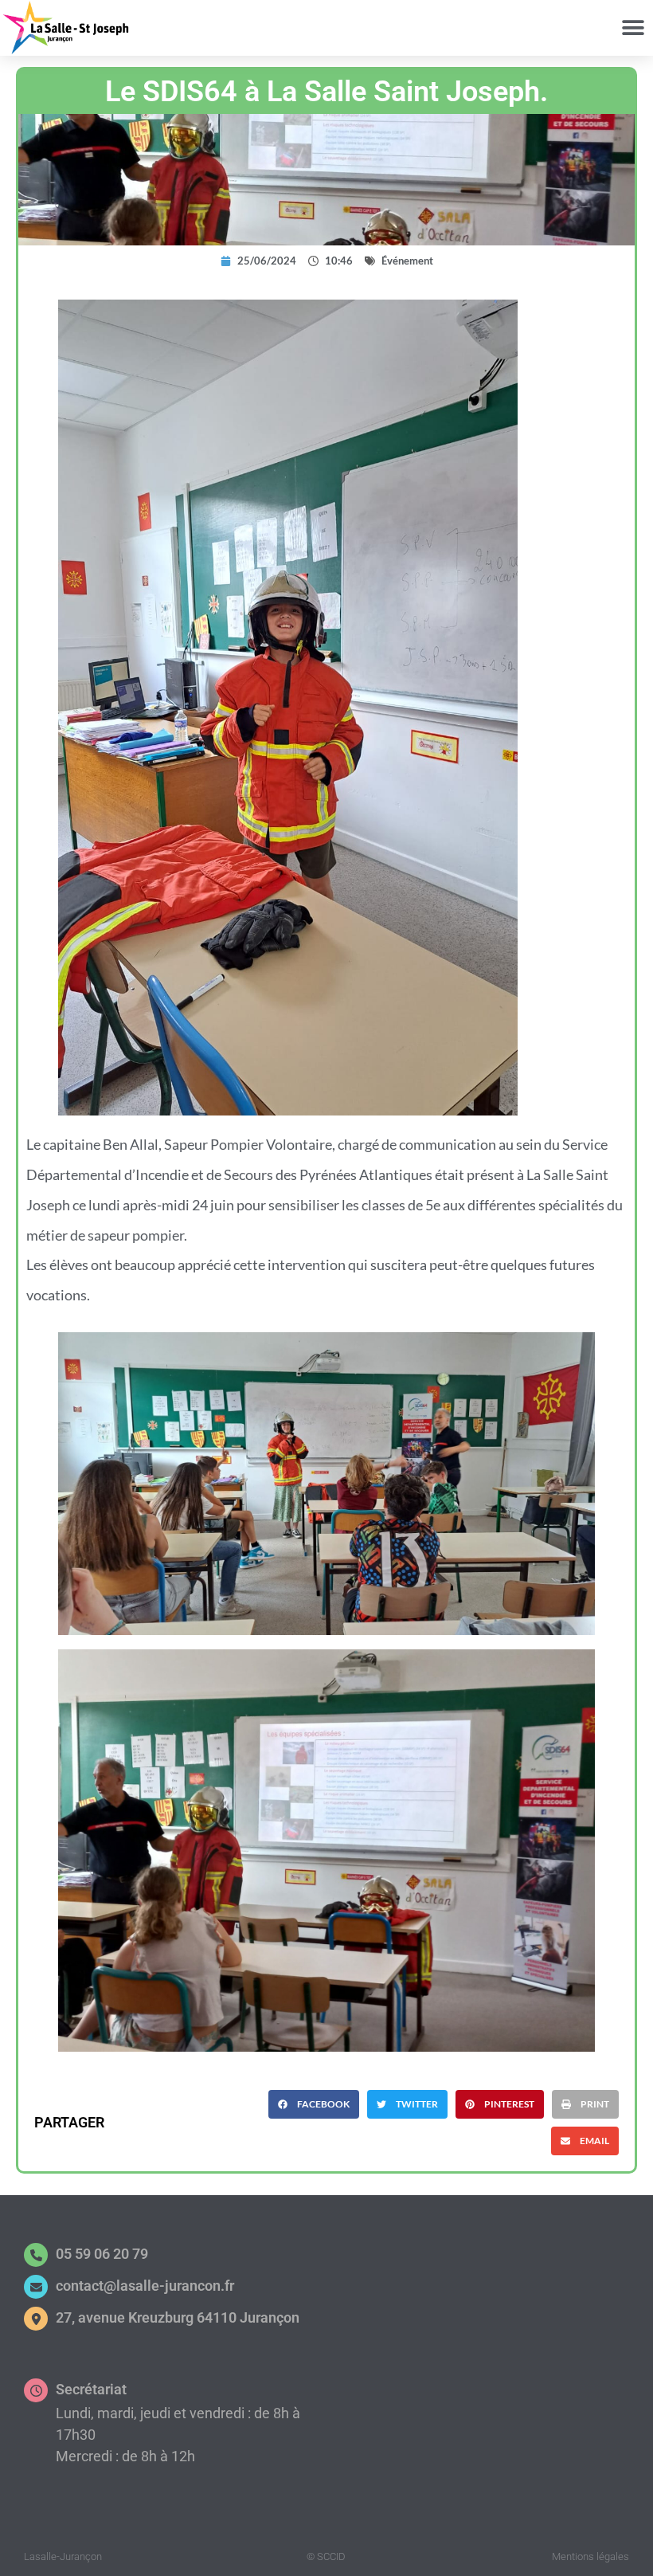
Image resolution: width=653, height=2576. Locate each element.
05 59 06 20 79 (102, 2254)
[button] (633, 28)
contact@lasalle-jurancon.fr (145, 2286)
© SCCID (326, 2556)
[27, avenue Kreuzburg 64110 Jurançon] (36, 2319)
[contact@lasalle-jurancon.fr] (36, 2287)
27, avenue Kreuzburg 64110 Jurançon (178, 2317)
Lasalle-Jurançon (63, 2556)
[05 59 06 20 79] (36, 2255)
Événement (407, 261)
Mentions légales (590, 2556)
